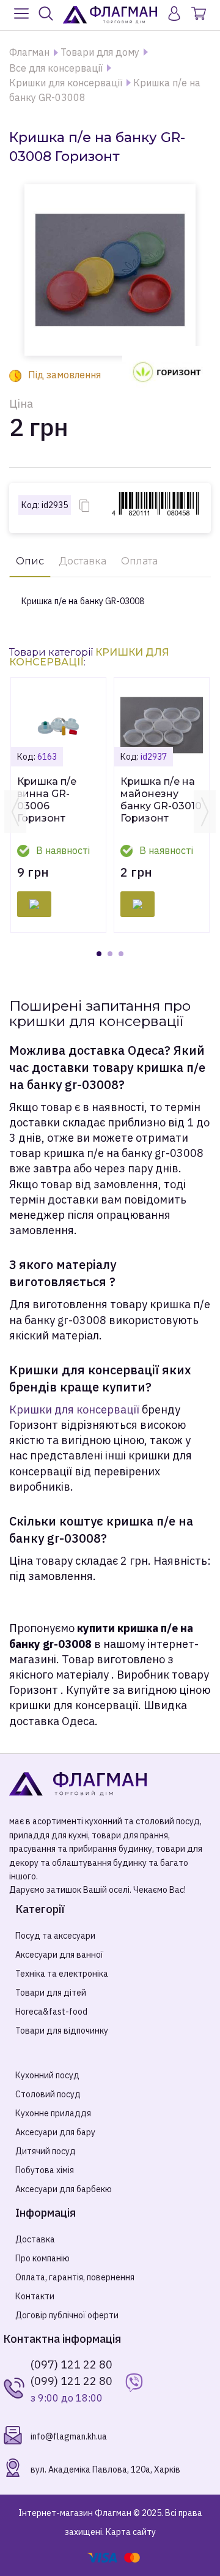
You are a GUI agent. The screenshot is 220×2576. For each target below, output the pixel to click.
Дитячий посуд (46, 2151)
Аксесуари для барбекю (64, 2189)
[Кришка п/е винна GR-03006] (58, 725)
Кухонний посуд (47, 2075)
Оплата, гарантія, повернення (75, 2277)
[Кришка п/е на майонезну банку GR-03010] (162, 725)
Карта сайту (131, 2532)
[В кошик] (34, 904)
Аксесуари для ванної (59, 1955)
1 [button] (99, 954)
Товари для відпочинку (62, 2031)
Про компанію (42, 2258)
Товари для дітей (51, 1993)
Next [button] (205, 812)
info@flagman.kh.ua (69, 2436)
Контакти (35, 2296)
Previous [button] (15, 812)
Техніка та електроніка (62, 1974)
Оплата (139, 561)
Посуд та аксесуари (55, 1936)
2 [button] (110, 954)
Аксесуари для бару (55, 2132)
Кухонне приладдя (53, 2113)
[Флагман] (110, 15)
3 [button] (121, 954)
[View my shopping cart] (199, 15)
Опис (30, 561)
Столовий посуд (48, 2094)
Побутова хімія (45, 2170)
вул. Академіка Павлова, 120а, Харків (105, 2469)
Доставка (82, 561)
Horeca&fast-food (51, 2012)
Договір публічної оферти (67, 2315)
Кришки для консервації (74, 1410)
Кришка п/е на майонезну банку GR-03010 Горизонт (161, 800)
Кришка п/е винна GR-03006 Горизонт (47, 800)
